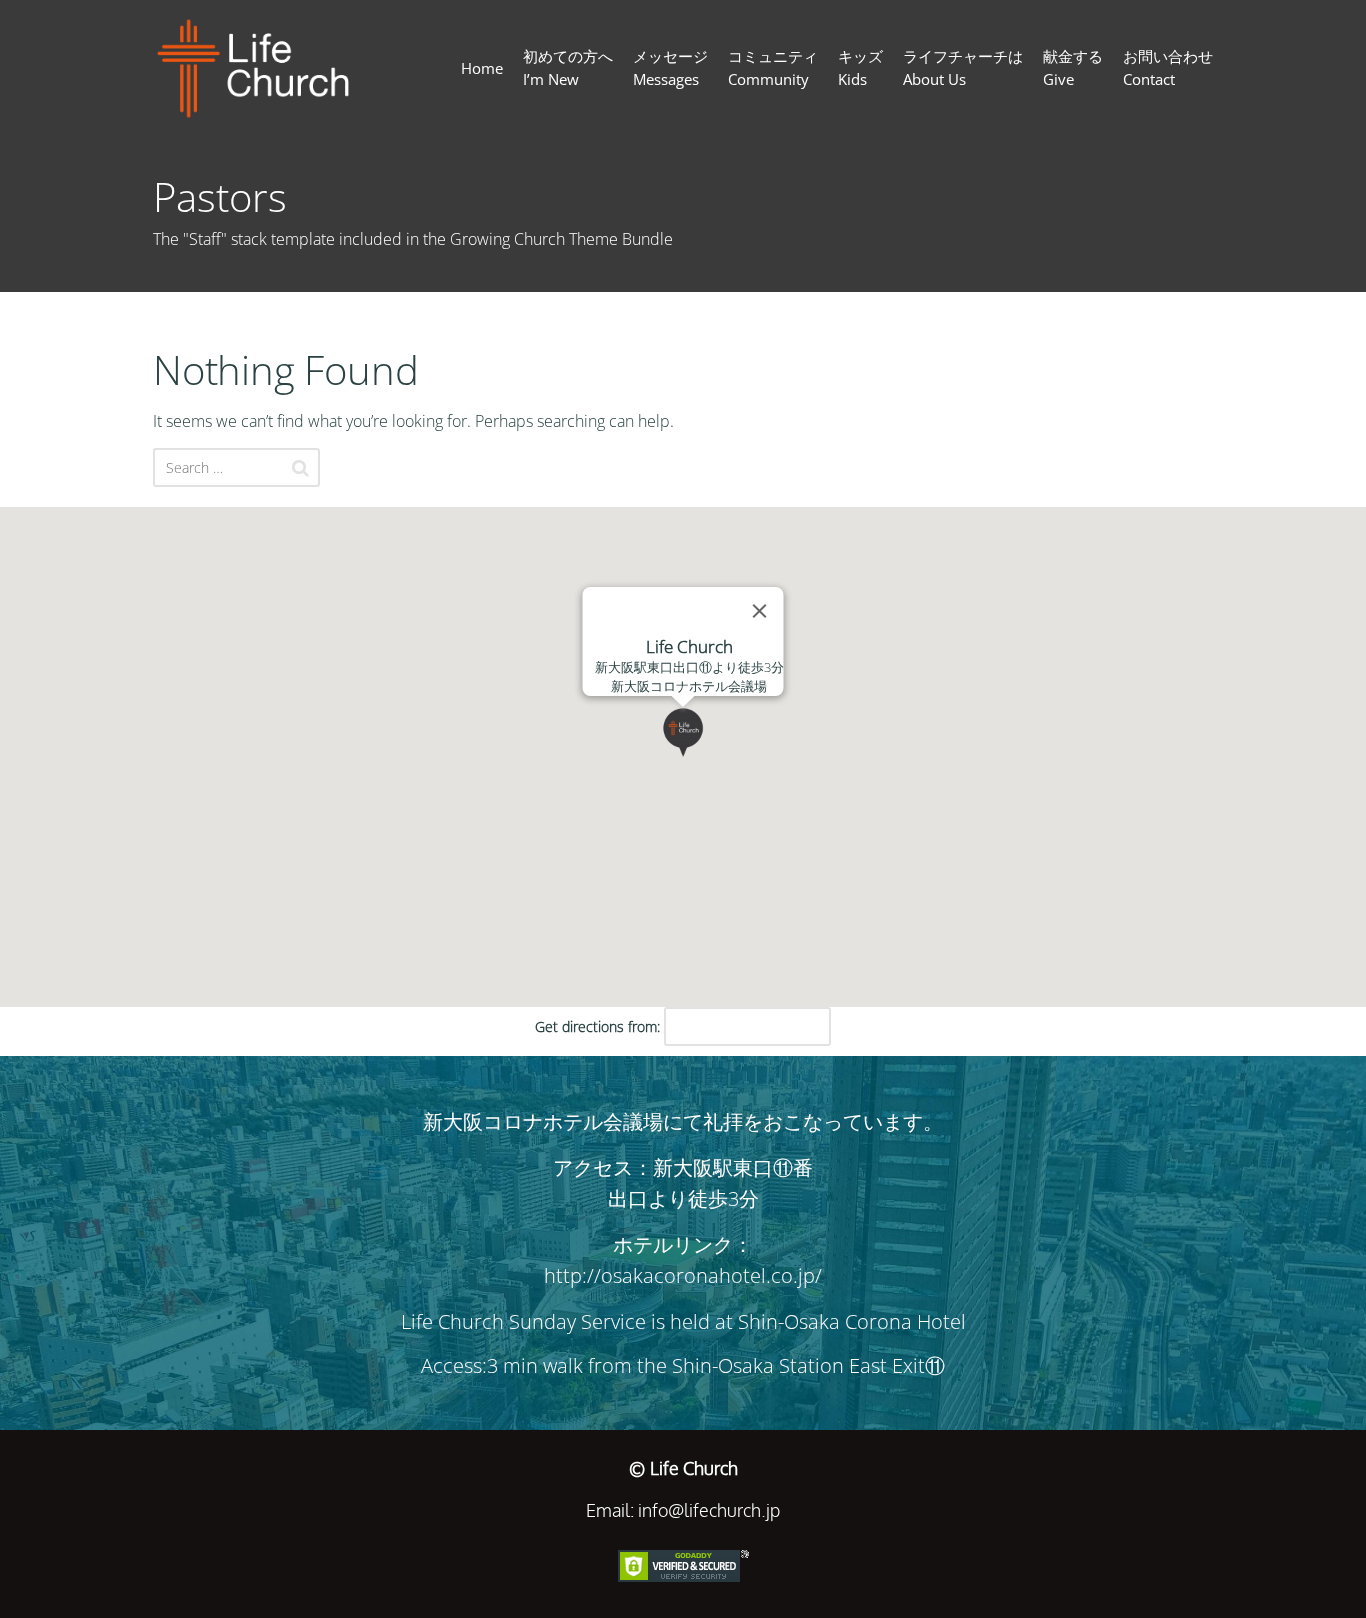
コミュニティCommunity (773, 67)
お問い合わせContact (1168, 67)
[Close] (760, 611)
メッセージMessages (670, 67)
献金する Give (1073, 67)
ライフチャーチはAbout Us (963, 67)
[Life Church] (261, 68)
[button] (708, 757)
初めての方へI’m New (568, 67)
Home (482, 68)
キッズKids (860, 67)
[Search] (300, 468)
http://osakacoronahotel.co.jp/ (683, 1275)
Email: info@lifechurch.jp (683, 1510)
